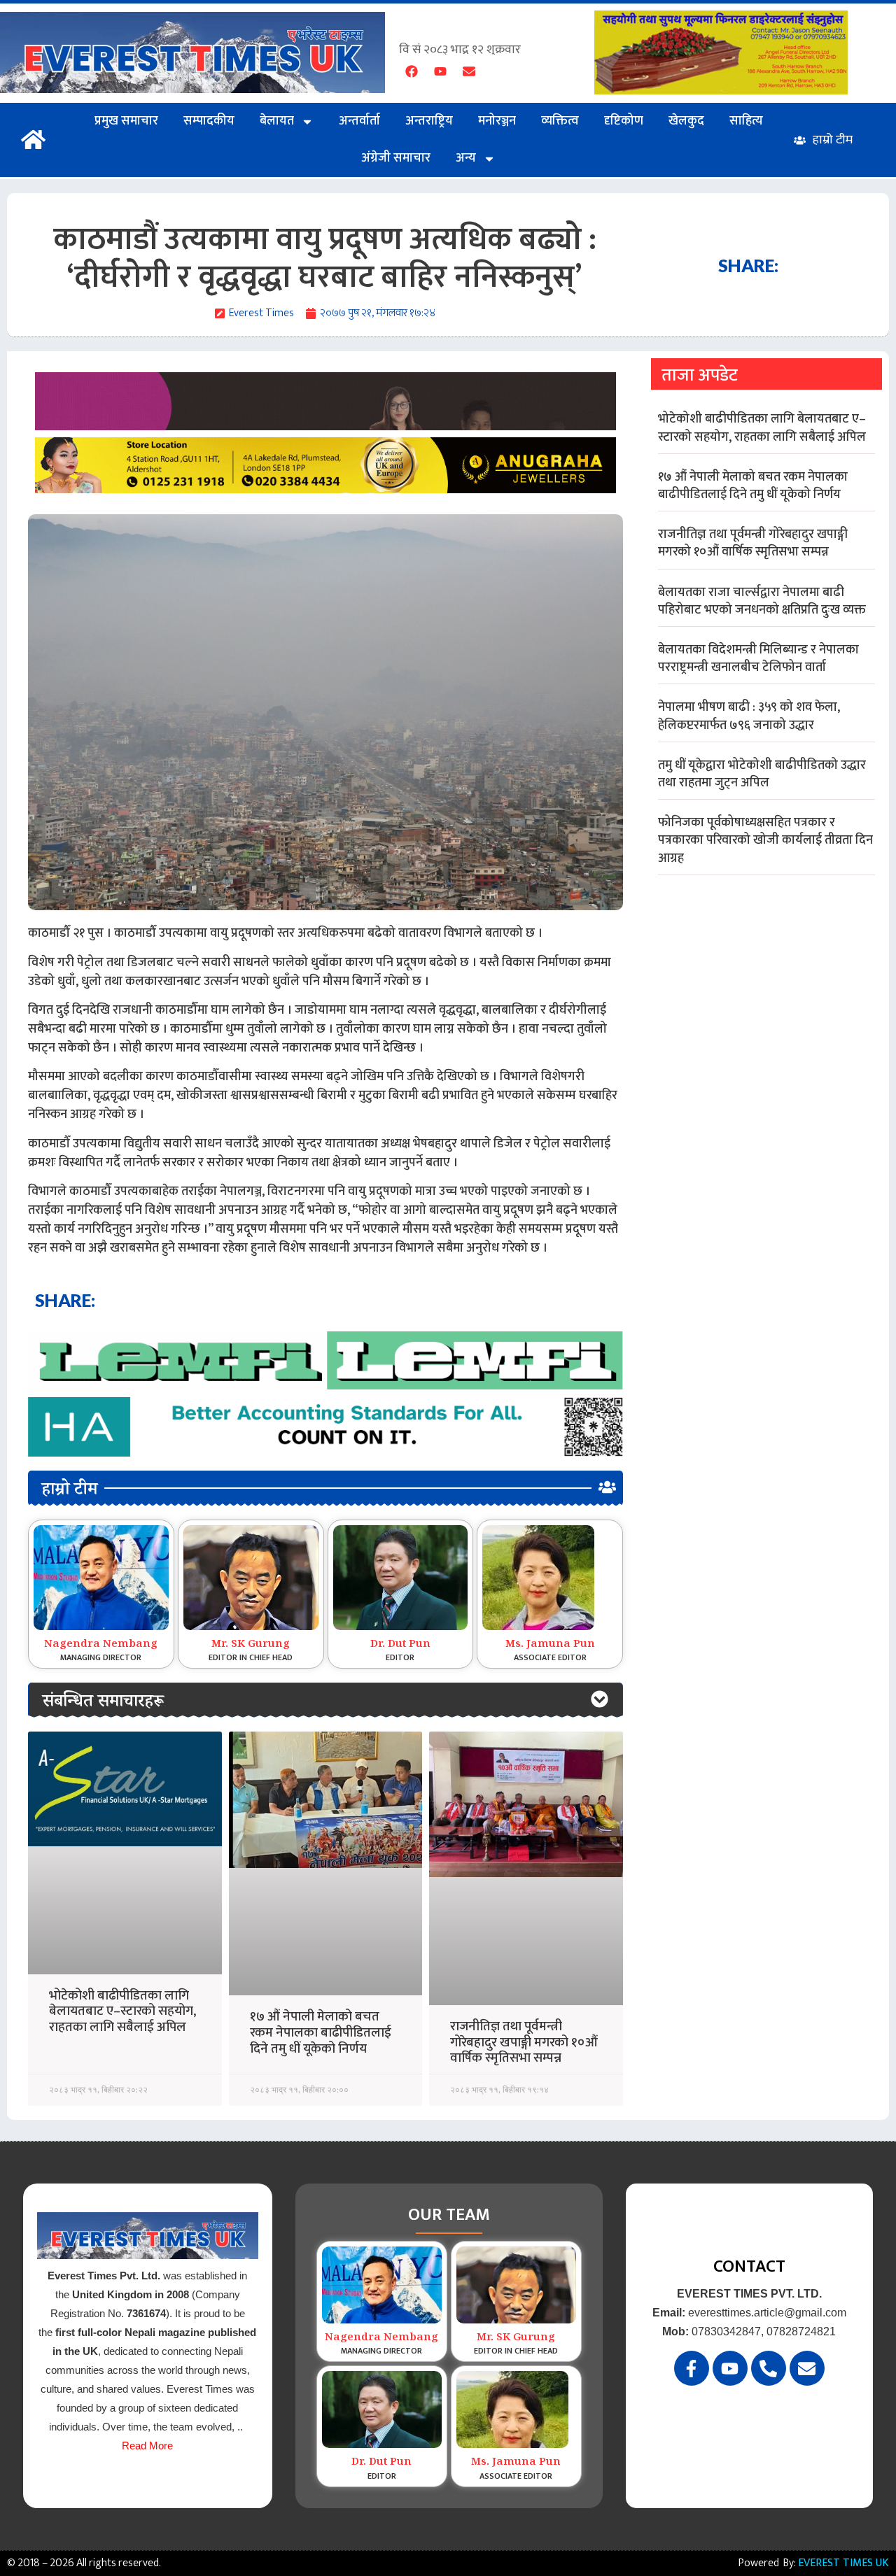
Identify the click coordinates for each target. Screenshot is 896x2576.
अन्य (466, 158)
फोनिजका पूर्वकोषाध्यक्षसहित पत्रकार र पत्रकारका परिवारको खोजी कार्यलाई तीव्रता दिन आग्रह (765, 840)
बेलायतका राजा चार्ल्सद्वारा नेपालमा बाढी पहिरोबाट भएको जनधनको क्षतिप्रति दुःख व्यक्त (762, 601)
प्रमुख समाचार (126, 121)
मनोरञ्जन (497, 121)
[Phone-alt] (769, 2368)
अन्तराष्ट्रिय (429, 121)
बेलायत (277, 121)
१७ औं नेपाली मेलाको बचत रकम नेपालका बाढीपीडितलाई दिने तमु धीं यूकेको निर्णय (321, 2033)
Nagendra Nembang (101, 1645)
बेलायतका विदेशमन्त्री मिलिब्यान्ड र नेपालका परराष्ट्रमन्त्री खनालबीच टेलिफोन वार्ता (758, 659)
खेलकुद (686, 121)
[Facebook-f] (692, 2368)
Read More (147, 2446)
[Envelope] (469, 71)
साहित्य (746, 121)
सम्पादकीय (209, 121)
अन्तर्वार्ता (359, 121)
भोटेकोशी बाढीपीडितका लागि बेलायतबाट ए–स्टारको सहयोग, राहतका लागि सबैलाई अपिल (122, 2012)
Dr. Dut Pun (400, 1645)
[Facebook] (412, 71)
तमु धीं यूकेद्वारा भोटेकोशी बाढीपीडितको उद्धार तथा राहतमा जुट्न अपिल (762, 774)
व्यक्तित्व (560, 121)
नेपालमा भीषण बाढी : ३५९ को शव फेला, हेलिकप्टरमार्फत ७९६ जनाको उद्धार (749, 716)
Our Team (449, 2215)
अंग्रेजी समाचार (396, 158)
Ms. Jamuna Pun (550, 1645)
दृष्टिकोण (624, 121)
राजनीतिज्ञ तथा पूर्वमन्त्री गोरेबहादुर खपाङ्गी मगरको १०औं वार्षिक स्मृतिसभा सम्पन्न (524, 2043)
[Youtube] (440, 71)
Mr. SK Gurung (251, 1645)
